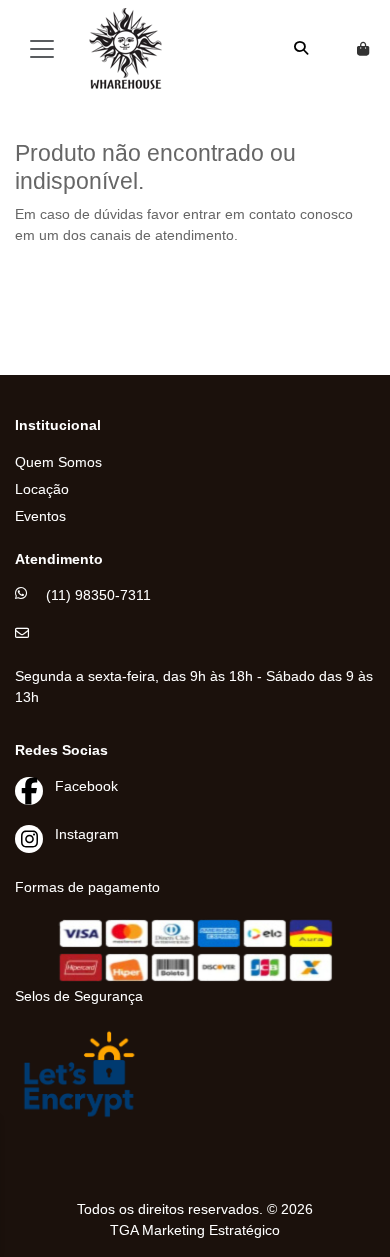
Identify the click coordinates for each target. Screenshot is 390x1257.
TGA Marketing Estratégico (195, 1230)
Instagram (87, 834)
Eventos (40, 516)
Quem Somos (58, 462)
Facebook (86, 786)
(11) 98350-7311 (98, 595)
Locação (42, 489)
